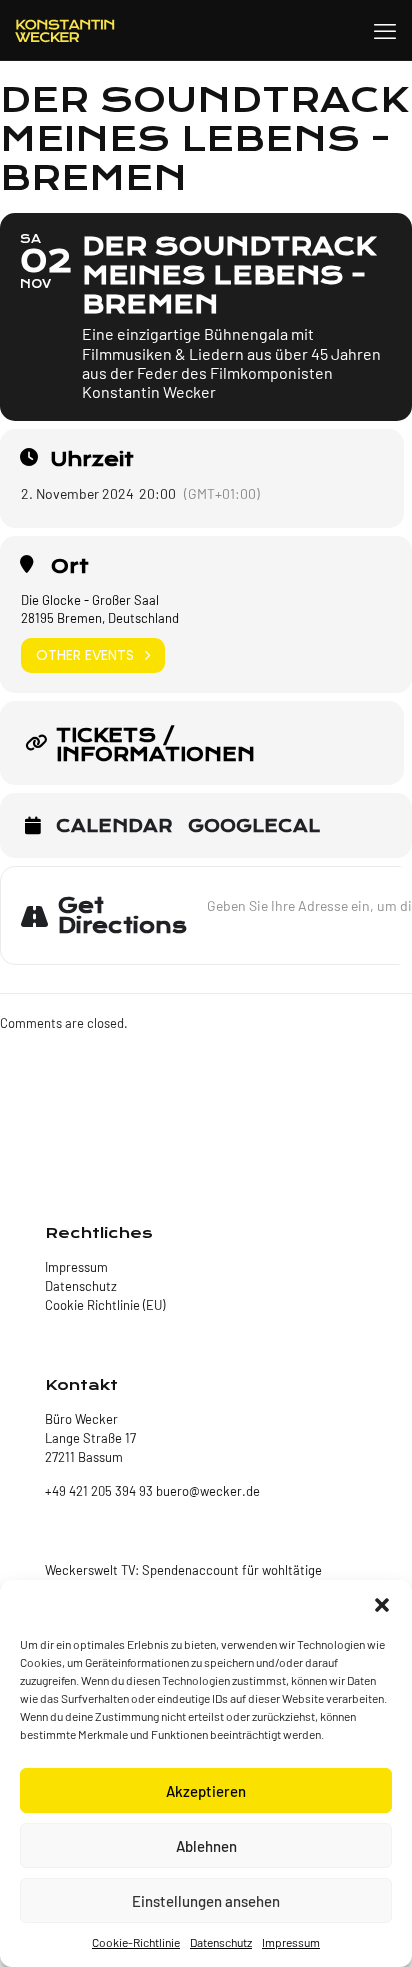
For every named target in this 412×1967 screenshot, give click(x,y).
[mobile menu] (385, 30)
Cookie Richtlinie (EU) (105, 1305)
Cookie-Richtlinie (136, 1942)
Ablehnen (206, 1846)
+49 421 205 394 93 (99, 1491)
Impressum (291, 1942)
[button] (382, 1605)
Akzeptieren (206, 1791)
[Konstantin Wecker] (65, 30)
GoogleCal (254, 827)
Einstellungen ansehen (206, 1901)
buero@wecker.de (206, 1491)
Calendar (114, 827)
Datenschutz (221, 1942)
